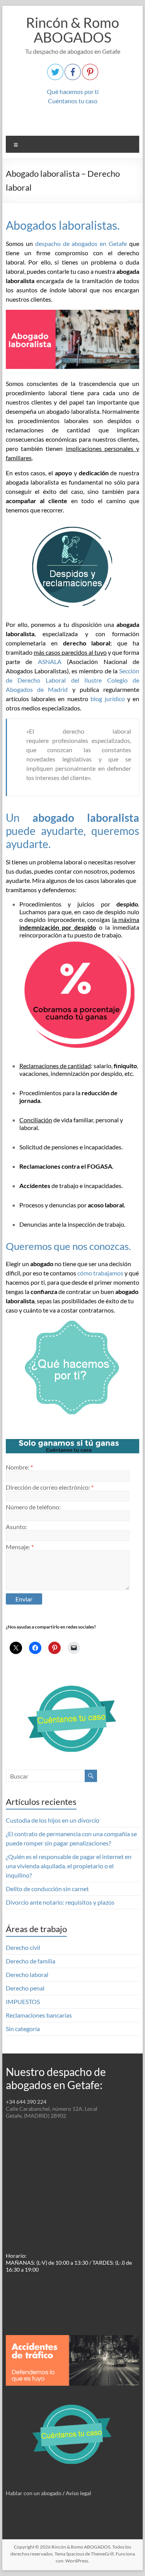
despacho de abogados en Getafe (81, 243)
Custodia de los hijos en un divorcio (53, 1820)
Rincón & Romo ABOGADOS (72, 30)
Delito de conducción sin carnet (47, 1889)
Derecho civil (23, 1947)
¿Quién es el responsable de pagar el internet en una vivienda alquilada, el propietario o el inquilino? (69, 1866)
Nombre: (19, 1467)
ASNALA (50, 661)
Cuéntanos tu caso (73, 101)
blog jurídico (107, 699)
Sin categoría (23, 2029)
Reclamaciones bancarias (39, 2015)
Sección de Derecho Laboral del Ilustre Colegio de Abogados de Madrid (73, 680)
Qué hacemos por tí (73, 91)
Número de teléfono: (33, 1507)
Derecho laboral (27, 1974)
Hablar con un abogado (34, 2493)
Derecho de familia (31, 1961)
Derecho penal (25, 1988)
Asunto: (16, 1527)
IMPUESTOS (23, 2002)
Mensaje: (20, 1547)
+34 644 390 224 (26, 2102)
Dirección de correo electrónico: (50, 1487)
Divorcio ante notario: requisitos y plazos (60, 1902)
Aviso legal (78, 2493)
